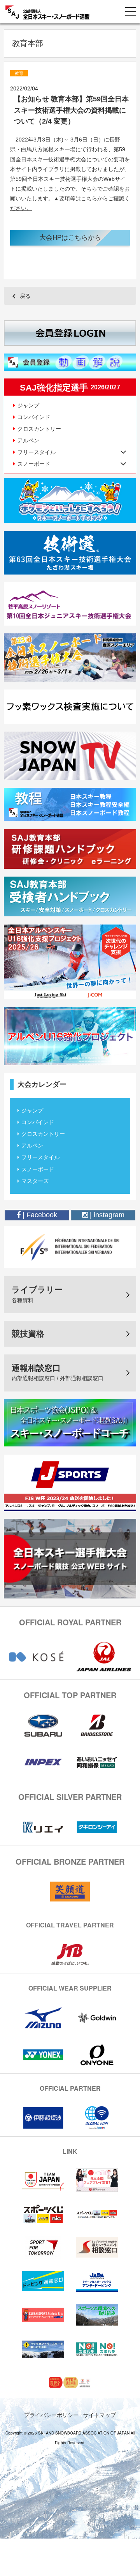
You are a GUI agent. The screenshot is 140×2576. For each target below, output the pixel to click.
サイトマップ (100, 2415)
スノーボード (38, 1169)
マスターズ (35, 1181)
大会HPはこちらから (70, 238)
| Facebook (39, 1215)
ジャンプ (28, 405)
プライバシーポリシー (51, 2415)
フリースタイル (40, 1157)
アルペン (28, 440)
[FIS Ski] (70, 1247)
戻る (25, 296)
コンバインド (34, 417)
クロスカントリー (39, 429)
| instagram (106, 1215)
